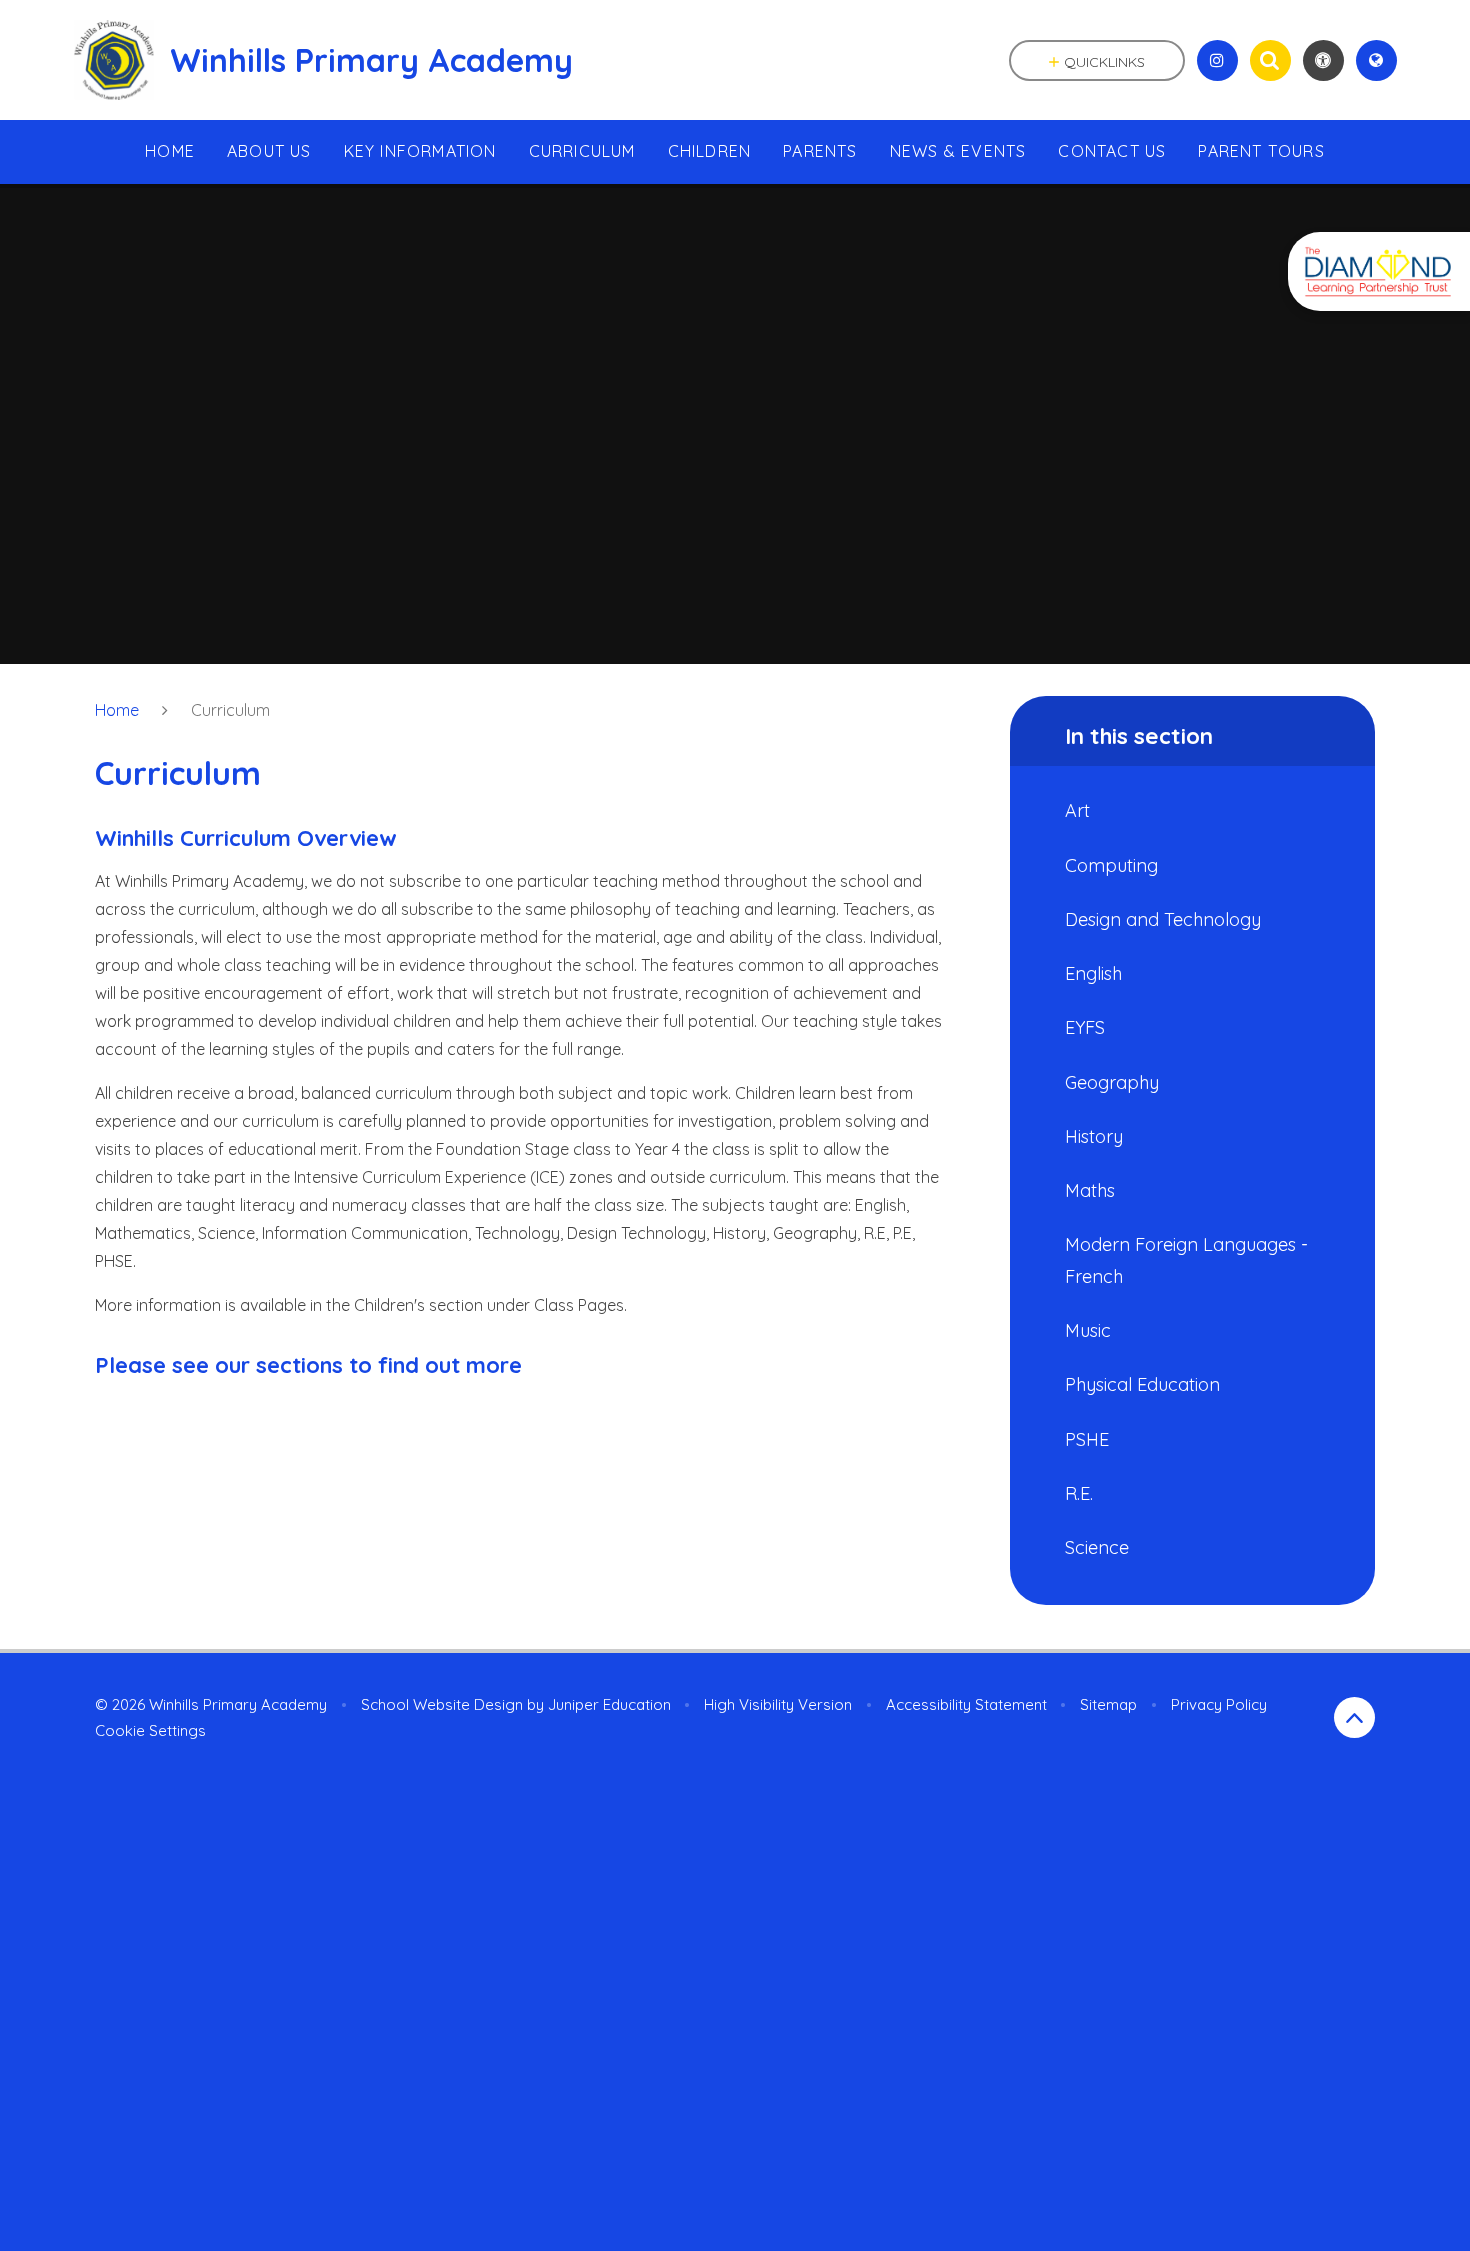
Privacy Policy (1219, 1704)
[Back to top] (1354, 1717)
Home (117, 710)
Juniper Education (609, 1704)
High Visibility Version (778, 1704)
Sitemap (1108, 1704)
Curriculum (230, 710)
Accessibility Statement (966, 1704)
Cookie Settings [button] (150, 1730)
